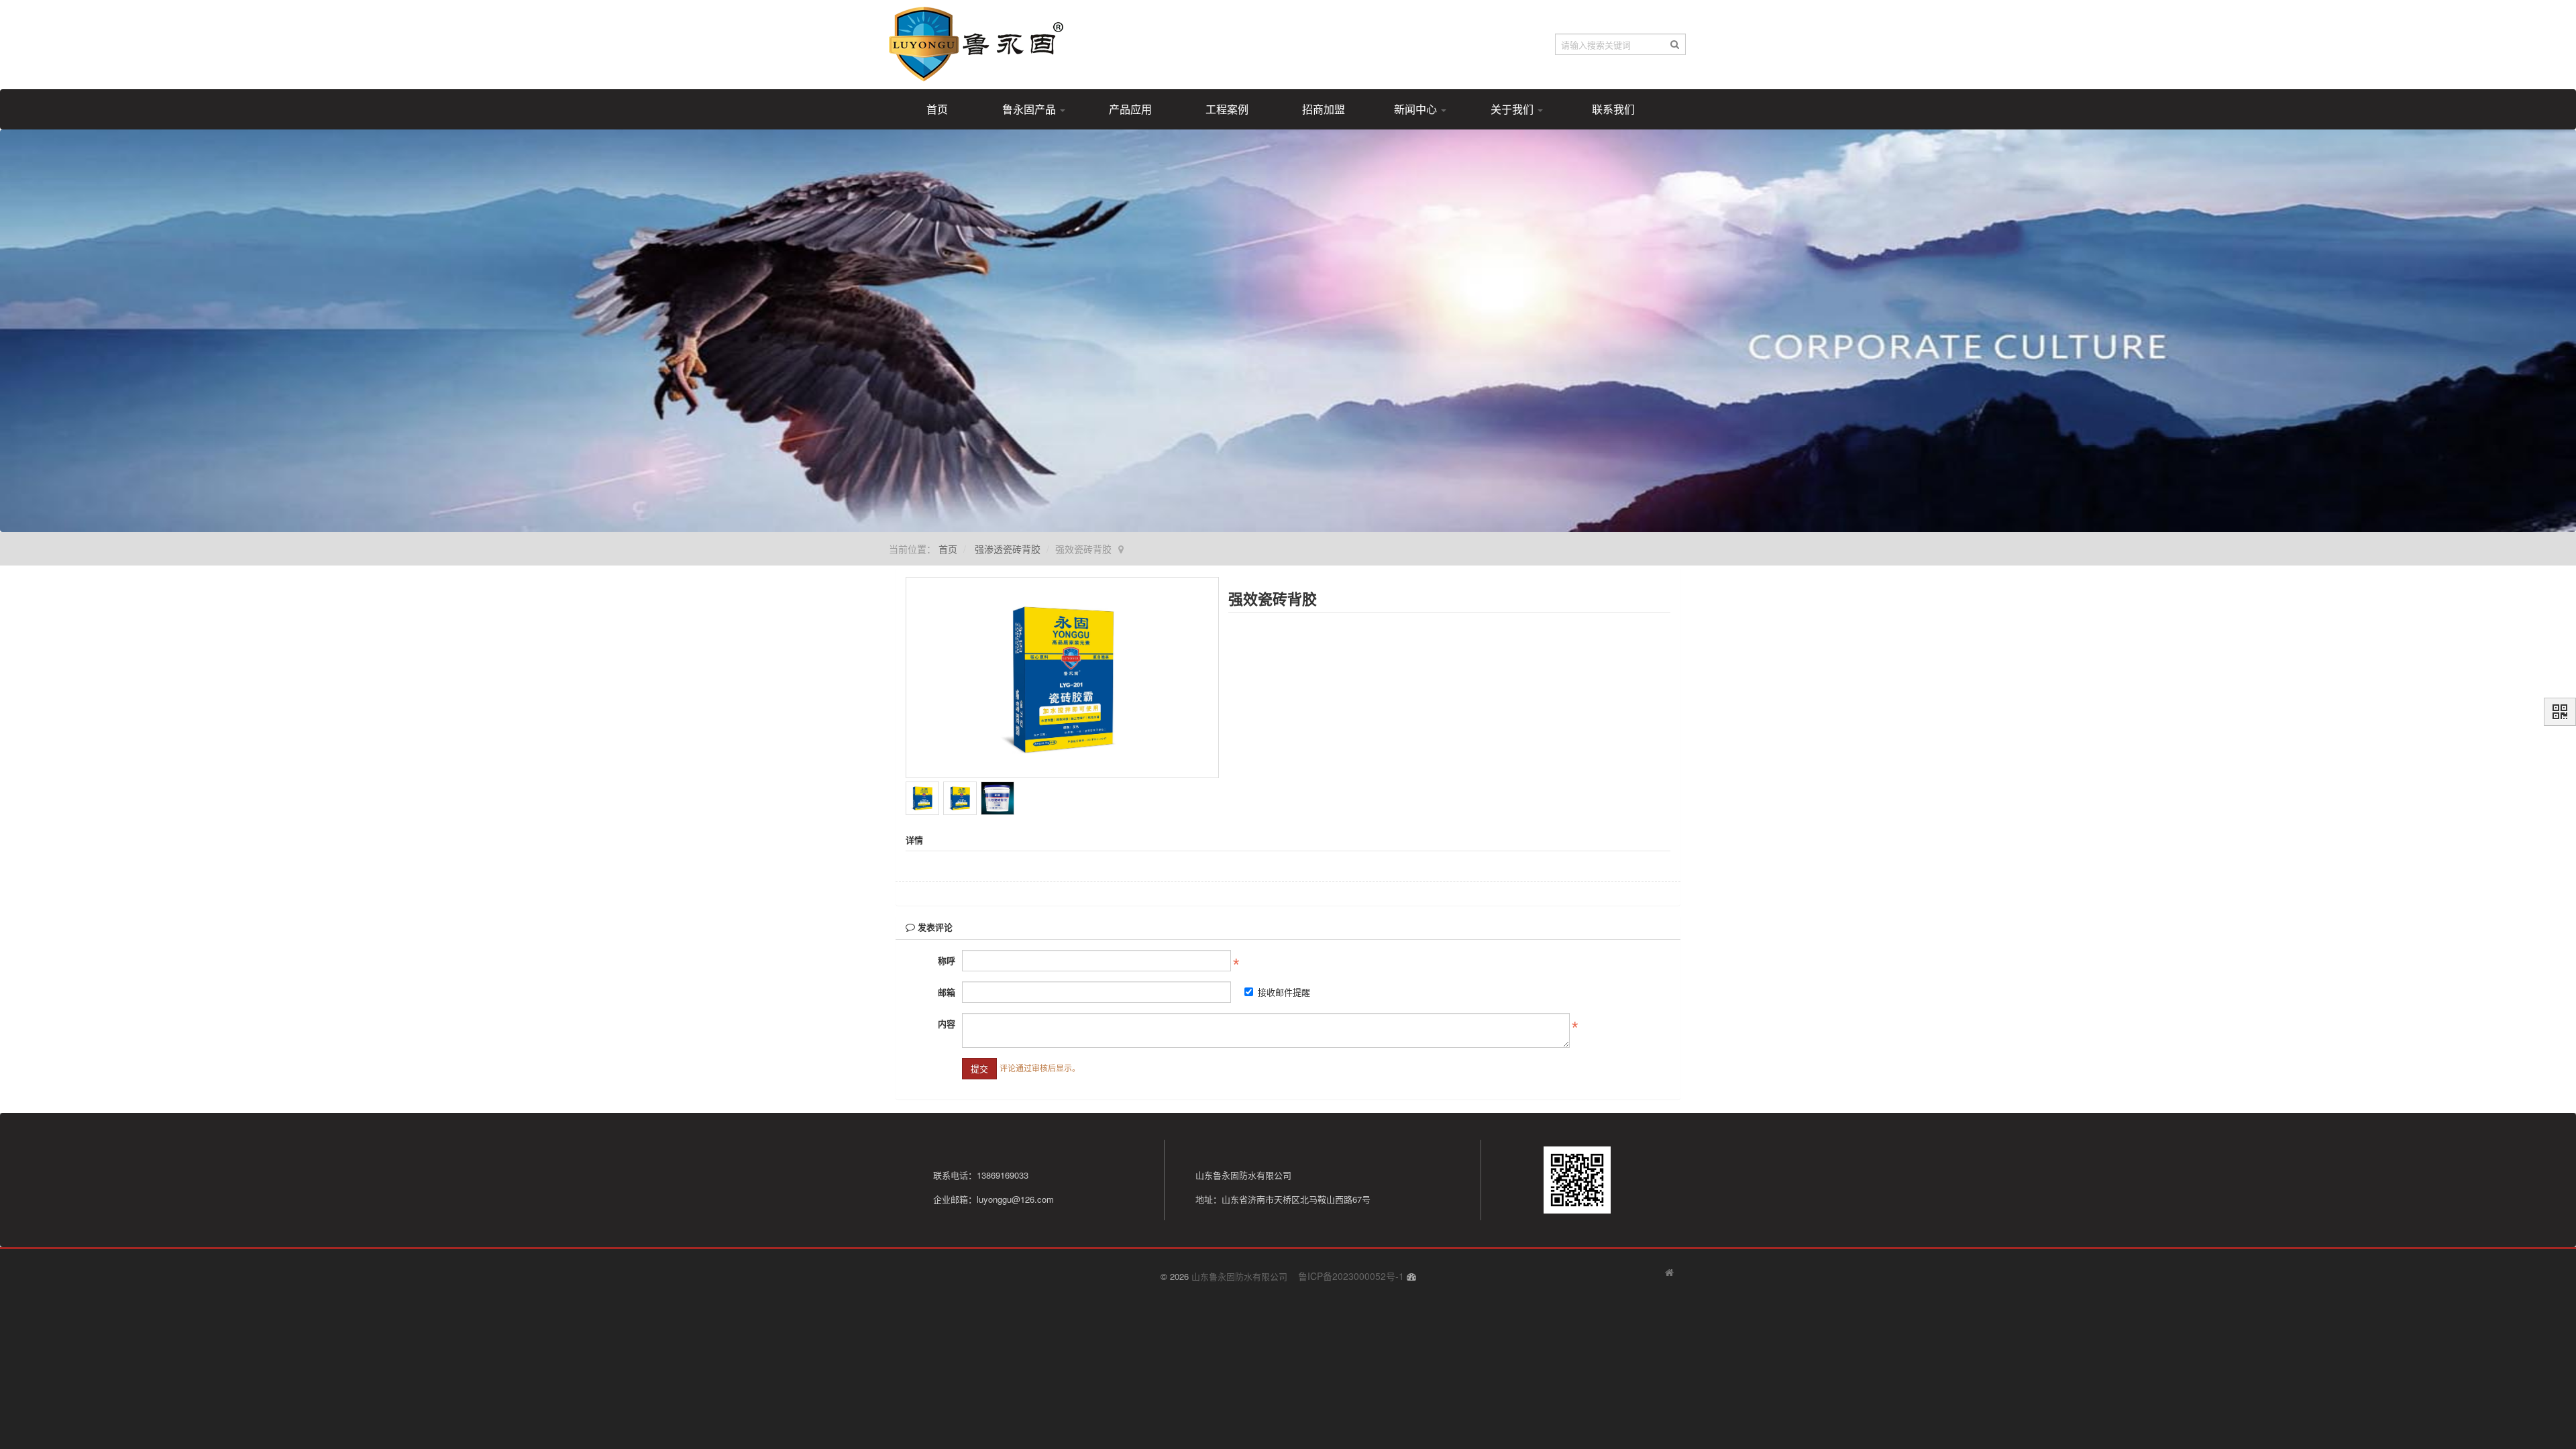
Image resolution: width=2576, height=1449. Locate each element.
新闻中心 (1417, 109)
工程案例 (1227, 109)
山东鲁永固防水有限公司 (1239, 1276)
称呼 (947, 960)
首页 (937, 109)
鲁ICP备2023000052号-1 (1351, 1276)
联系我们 (1613, 109)
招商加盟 (1324, 109)
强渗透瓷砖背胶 (1008, 549)
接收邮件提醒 (1284, 992)
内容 (947, 1023)
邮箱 (947, 992)
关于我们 (1513, 109)
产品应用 (1130, 109)
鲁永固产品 (1030, 109)
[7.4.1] (1669, 1273)
